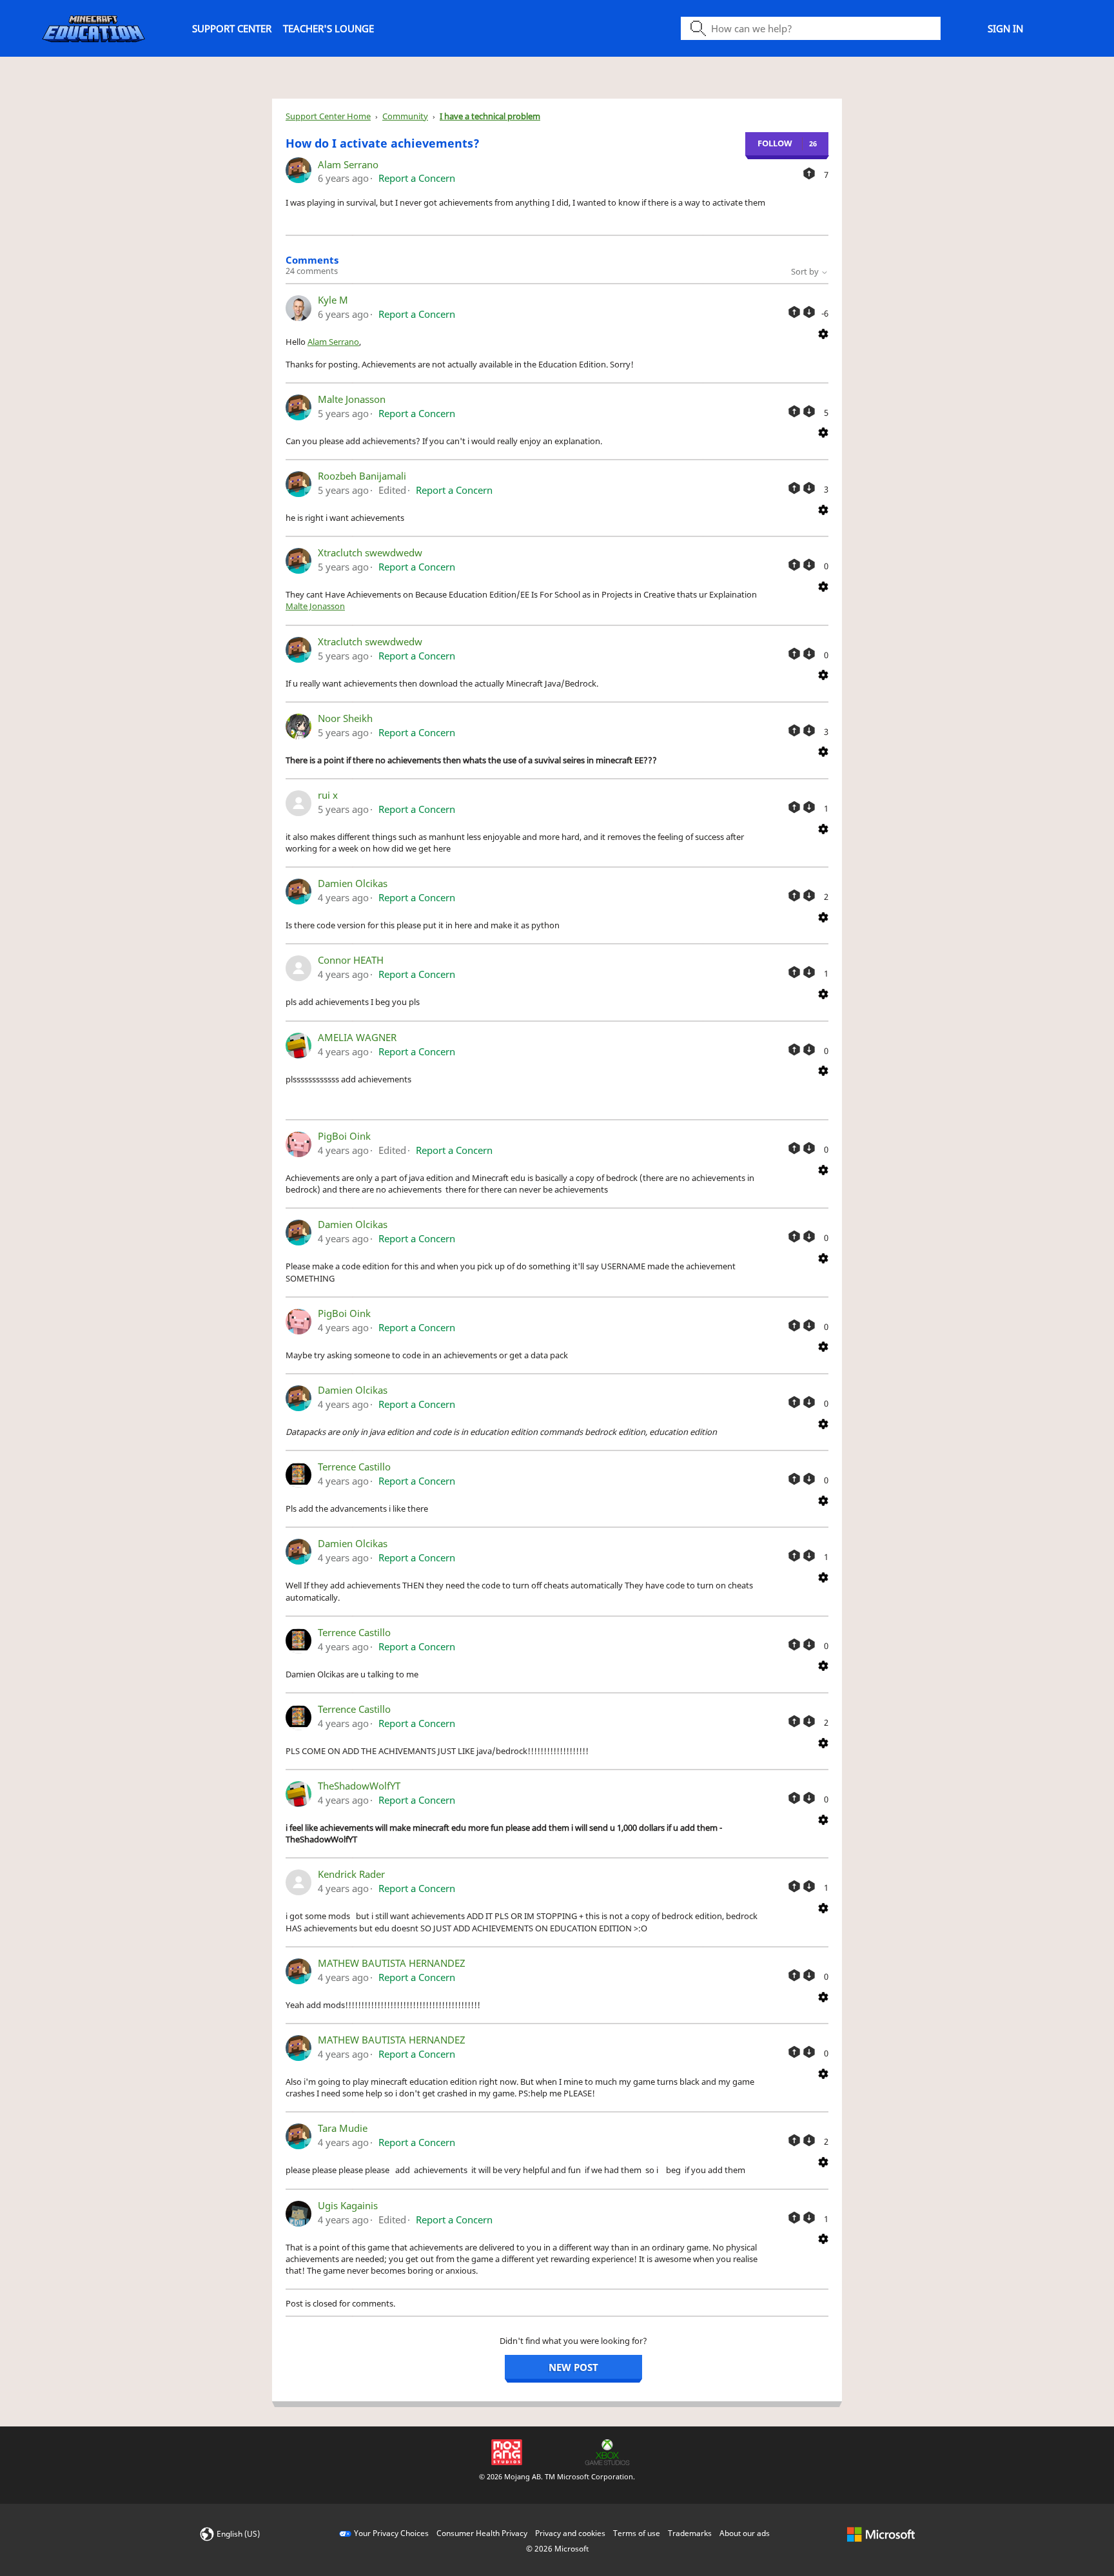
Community (405, 116)
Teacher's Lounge (328, 28)
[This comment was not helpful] (809, 312)
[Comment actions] (823, 333)
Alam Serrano (348, 164)
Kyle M (333, 300)
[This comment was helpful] (794, 312)
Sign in (1005, 28)
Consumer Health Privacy (482, 2533)
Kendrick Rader (351, 1874)
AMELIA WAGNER (357, 1037)
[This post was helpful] (809, 173)
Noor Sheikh (345, 718)
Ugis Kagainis (348, 2205)
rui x (328, 795)
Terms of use (637, 2533)
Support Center (232, 28)
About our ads (745, 2533)
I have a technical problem (490, 116)
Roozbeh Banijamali (362, 476)
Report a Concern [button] (417, 178)
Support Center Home (328, 116)
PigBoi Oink (344, 1136)
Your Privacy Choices (391, 2533)
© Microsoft (557, 2549)
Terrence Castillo (354, 1467)
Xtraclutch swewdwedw (370, 552)
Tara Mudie (343, 2128)
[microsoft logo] (881, 2533)
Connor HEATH (351, 960)
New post (573, 2367)
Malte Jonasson (352, 399)
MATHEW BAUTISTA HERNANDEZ (392, 1963)
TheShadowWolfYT (359, 1786)
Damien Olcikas (353, 883)
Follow (775, 143)
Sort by (806, 271)
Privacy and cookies (570, 2533)
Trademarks (690, 2533)
